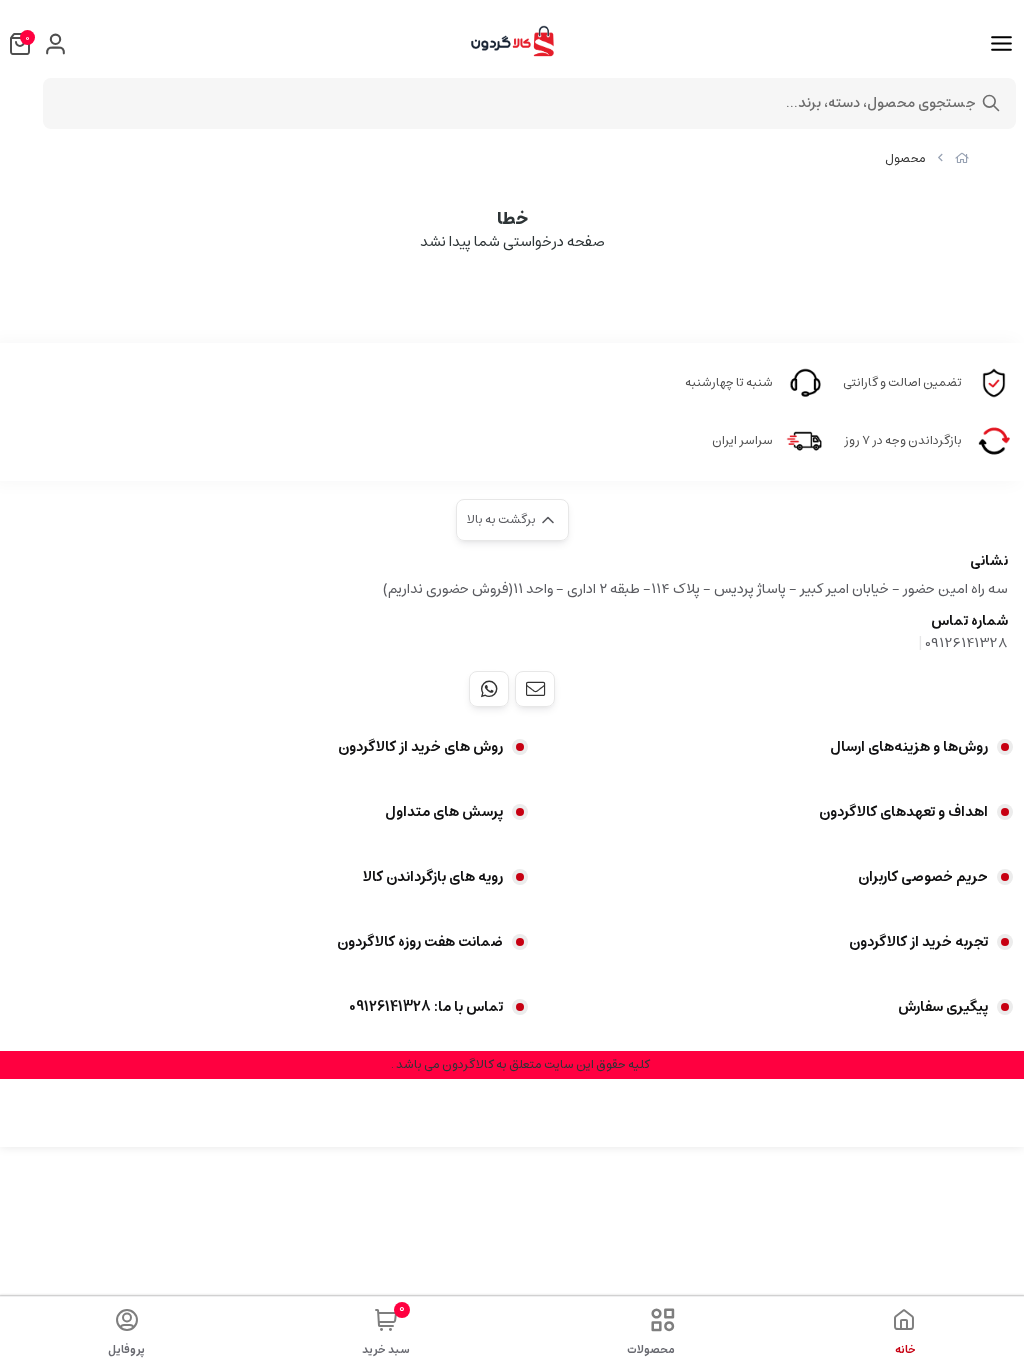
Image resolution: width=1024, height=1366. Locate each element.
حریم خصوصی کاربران (923, 877)
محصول (905, 158)
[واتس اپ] (489, 689)
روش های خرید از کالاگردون (420, 747)
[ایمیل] (535, 689)
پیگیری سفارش (943, 1007)
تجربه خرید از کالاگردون (918, 942)
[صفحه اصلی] (962, 158)
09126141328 (966, 643)
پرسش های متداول (444, 812)
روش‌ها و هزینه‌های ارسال (909, 747)
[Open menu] (1001, 44)
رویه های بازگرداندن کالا (433, 877)
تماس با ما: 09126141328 (426, 1007)
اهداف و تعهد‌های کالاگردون (903, 812)
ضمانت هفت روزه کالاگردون (420, 942)
